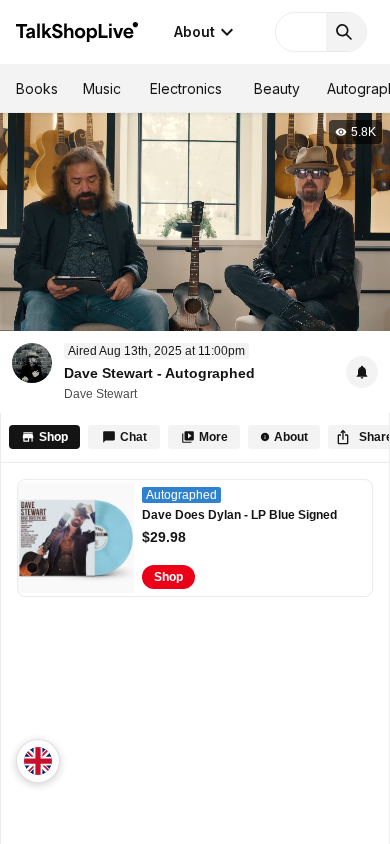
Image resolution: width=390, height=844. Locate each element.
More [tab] (213, 437)
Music (102, 88)
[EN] (38, 761)
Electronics (186, 88)
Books (37, 88)
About (194, 31)
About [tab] (291, 437)
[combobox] (38, 761)
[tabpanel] (195, 653)
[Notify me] (362, 372)
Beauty (277, 88)
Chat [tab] (133, 437)
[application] (195, 221)
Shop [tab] (53, 437)
